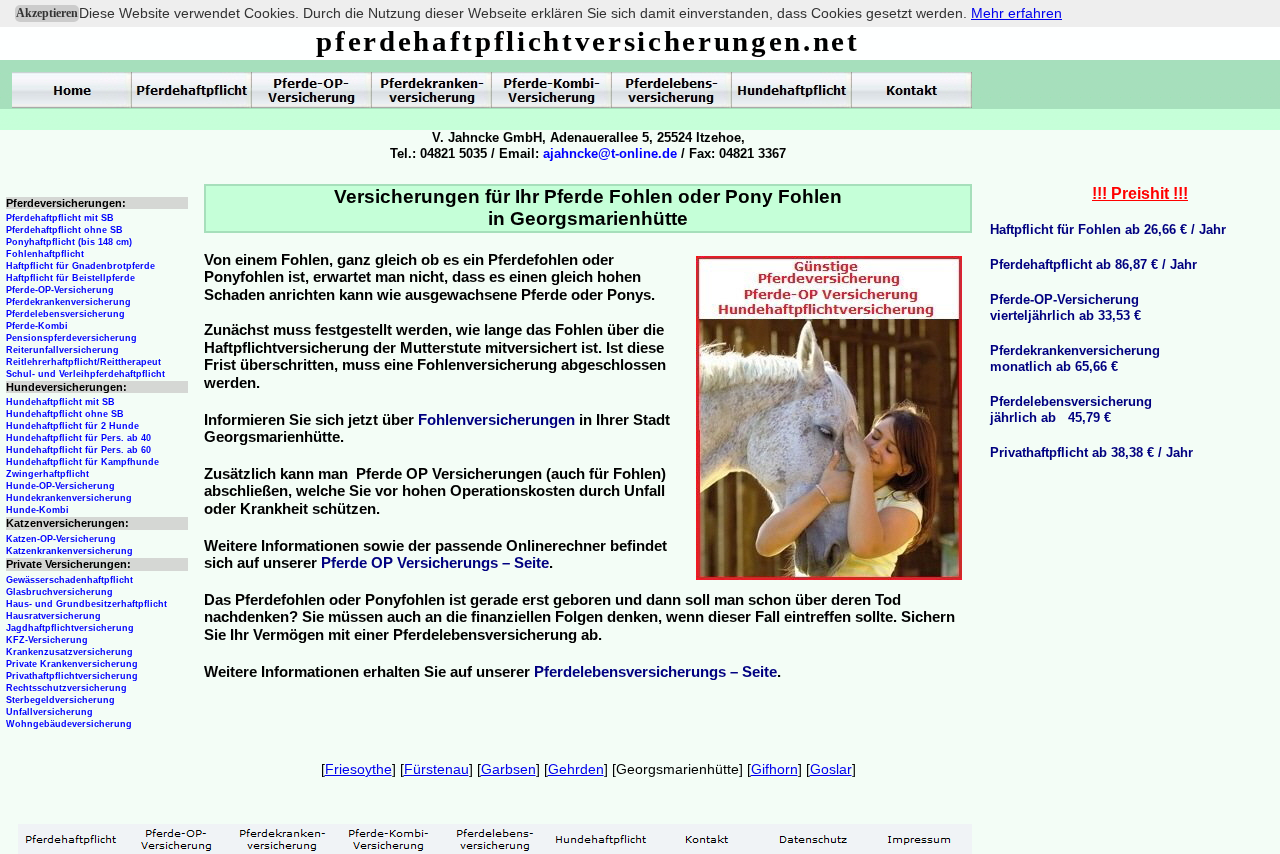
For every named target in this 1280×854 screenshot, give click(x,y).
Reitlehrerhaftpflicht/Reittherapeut (83, 362)
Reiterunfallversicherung (62, 350)
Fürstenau (436, 769)
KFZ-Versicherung (47, 640)
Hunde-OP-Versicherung (60, 486)
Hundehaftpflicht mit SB (60, 402)
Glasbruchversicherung (59, 592)
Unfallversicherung (49, 712)
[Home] (72, 90)
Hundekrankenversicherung (69, 498)
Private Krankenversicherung (72, 664)
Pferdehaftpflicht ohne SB (64, 230)
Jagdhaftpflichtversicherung (70, 628)
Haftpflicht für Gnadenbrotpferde (80, 266)
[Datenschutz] (813, 839)
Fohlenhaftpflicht (45, 254)
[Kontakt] (912, 90)
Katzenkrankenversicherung (69, 551)
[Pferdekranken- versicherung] (432, 90)
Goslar (831, 769)
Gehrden (576, 769)
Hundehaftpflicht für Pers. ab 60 (78, 450)
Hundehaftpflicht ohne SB (65, 414)
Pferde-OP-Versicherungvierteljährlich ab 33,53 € (1065, 307)
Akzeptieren (47, 13)
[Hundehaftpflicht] (792, 90)
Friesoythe (358, 769)
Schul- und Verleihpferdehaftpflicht (85, 374)
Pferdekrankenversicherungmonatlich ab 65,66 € (1075, 358)
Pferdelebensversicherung (65, 314)
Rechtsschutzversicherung (66, 688)
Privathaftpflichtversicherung (72, 676)
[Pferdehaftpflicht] (192, 90)
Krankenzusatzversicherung (69, 652)
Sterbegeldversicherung (60, 700)
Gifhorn (774, 769)
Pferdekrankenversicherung (68, 302)
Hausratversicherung (53, 616)
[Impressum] (919, 839)
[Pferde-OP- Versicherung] (312, 90)
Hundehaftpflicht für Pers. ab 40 (78, 438)
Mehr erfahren (1016, 13)
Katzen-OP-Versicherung (61, 539)
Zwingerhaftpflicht (47, 474)
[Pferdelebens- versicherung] (672, 90)
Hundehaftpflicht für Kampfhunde (82, 462)
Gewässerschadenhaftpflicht (69, 580)
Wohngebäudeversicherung (69, 724)
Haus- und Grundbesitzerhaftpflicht (86, 604)
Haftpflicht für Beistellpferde (70, 278)
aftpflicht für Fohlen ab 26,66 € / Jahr (1112, 229)
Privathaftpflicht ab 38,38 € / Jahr (1091, 452)
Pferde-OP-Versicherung (60, 290)
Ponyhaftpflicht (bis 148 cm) (69, 242)
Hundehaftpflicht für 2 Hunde (72, 426)
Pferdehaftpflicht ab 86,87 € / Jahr (1093, 264)
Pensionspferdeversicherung (71, 338)
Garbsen (508, 769)
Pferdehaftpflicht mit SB (60, 218)
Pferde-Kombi (37, 326)
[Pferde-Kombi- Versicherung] (552, 90)
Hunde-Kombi (37, 510)
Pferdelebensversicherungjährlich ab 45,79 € (1071, 409)
